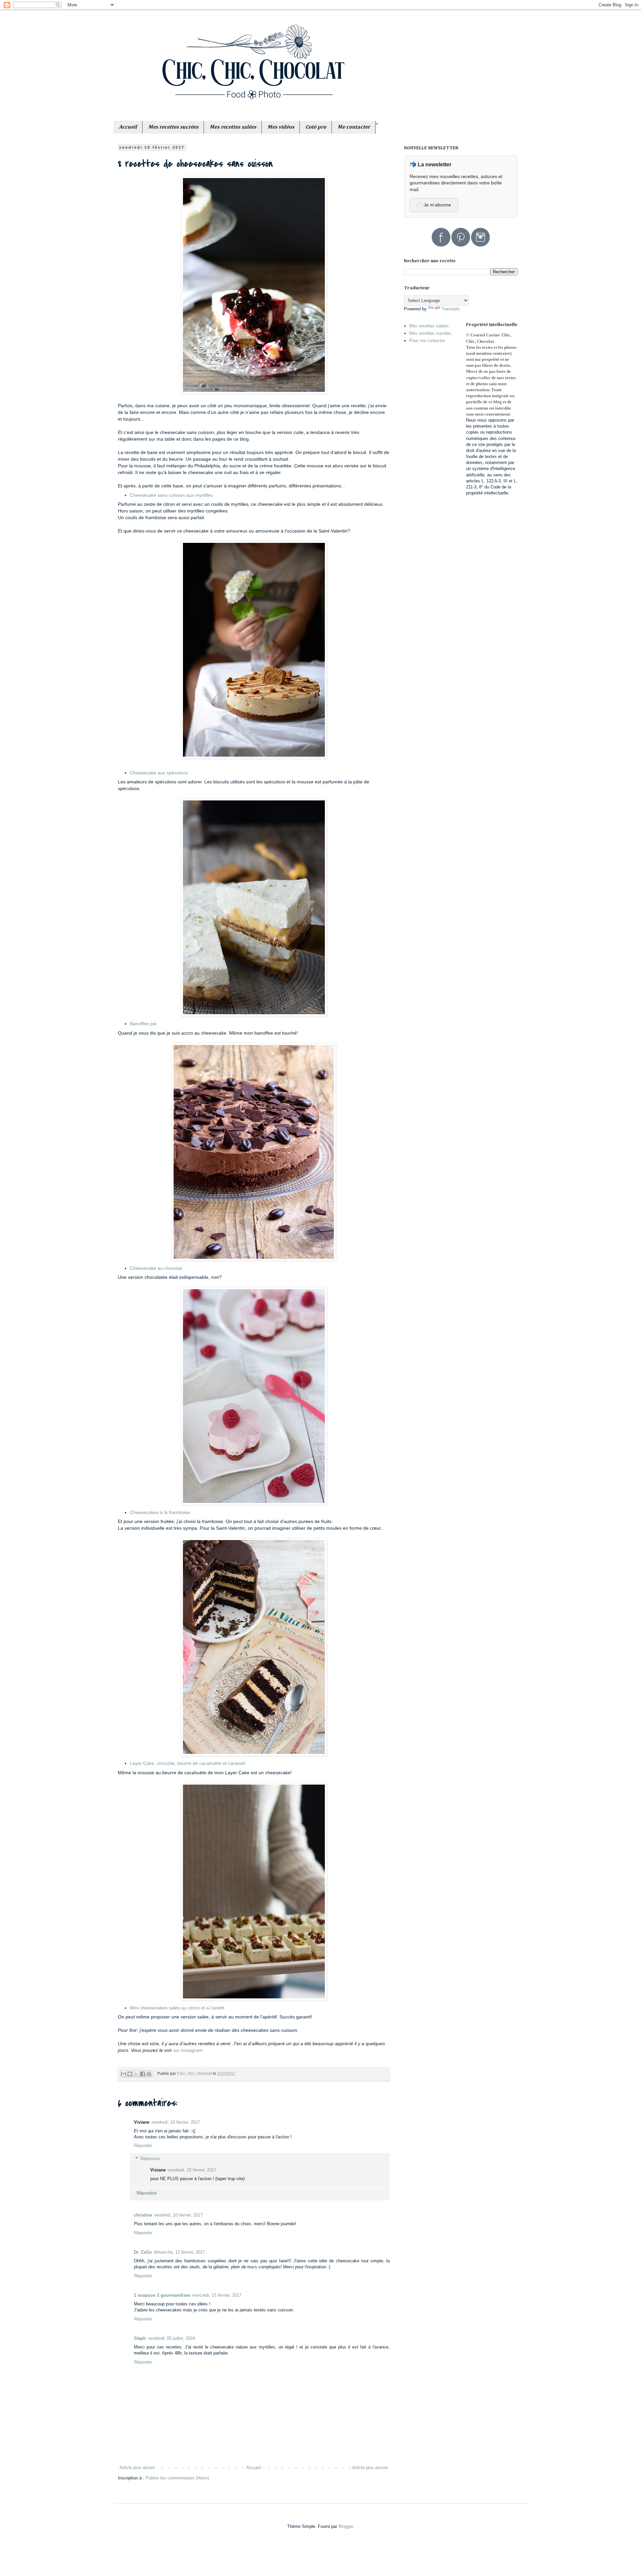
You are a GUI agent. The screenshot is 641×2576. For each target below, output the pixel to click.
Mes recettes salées (429, 326)
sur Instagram (188, 2050)
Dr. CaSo (143, 2252)
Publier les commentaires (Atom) (177, 2478)
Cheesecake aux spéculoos (159, 773)
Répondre (143, 2146)
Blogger (346, 2526)
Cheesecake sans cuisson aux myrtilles (171, 495)
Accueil (254, 2468)
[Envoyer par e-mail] (124, 2074)
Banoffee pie (143, 1024)
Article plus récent (137, 2468)
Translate (450, 309)
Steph (140, 2338)
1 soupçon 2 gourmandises (162, 2295)
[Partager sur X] (136, 2074)
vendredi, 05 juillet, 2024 (171, 2338)
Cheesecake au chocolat (156, 1268)
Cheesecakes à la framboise (160, 1512)
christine (143, 2215)
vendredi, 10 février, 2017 (176, 2122)
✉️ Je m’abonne (434, 205)
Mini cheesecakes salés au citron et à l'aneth (177, 2008)
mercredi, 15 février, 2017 (217, 2295)
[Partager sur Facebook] (143, 2074)
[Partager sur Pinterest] (149, 2074)
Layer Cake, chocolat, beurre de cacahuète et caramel (187, 1763)
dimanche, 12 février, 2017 (179, 2252)
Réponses (150, 2159)
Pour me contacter (427, 341)
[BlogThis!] (130, 2074)
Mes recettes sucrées (430, 333)
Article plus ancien (370, 2468)
